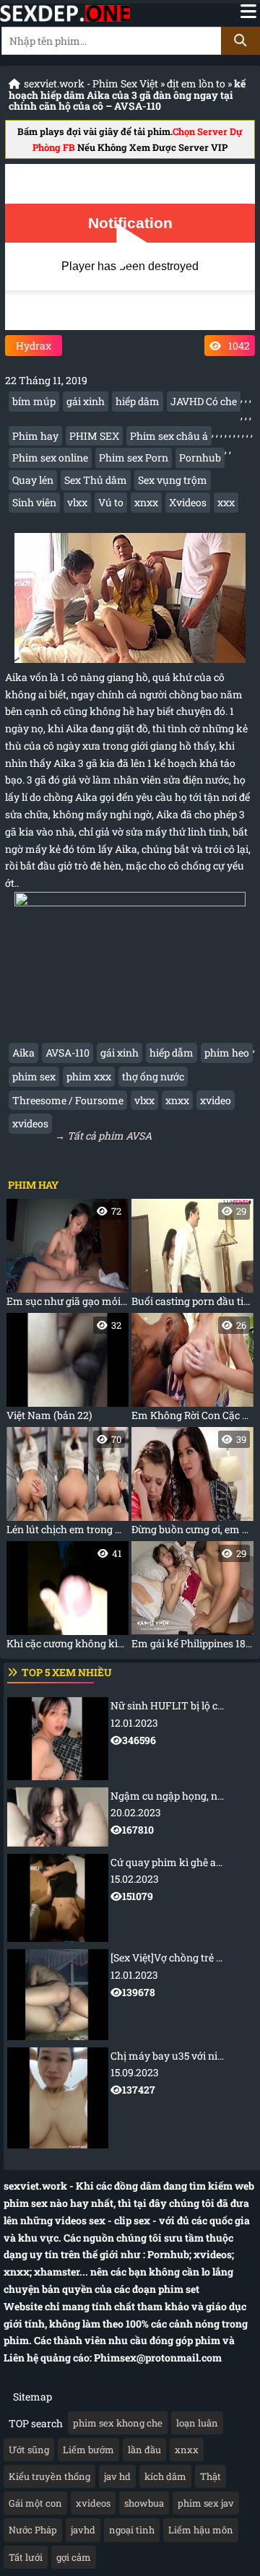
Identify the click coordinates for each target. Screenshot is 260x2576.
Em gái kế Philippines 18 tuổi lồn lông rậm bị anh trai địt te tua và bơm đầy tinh (192, 1599)
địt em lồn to (196, 83)
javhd (83, 2530)
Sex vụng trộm (173, 480)
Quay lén (33, 480)
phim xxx (89, 1076)
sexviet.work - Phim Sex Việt (91, 83)
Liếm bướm (88, 2450)
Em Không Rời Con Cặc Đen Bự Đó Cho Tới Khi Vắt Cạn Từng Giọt (192, 1370)
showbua (144, 2503)
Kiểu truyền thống (49, 2476)
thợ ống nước (153, 1076)
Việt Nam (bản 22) (64, 1370)
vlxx (77, 502)
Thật (211, 2476)
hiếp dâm (138, 401)
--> (185, 1723)
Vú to (111, 502)
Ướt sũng (29, 2450)
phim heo (227, 1053)
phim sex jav (206, 2503)
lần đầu (144, 2450)
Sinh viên (34, 502)
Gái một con (35, 2503)
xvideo (216, 1100)
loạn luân (197, 2423)
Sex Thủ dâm (96, 480)
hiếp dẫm (172, 1053)
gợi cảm (74, 2557)
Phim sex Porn (134, 457)
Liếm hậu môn (201, 2530)
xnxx (146, 502)
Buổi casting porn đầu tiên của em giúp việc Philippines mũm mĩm (192, 1256)
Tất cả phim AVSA (109, 1136)
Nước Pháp (33, 2530)
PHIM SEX (94, 436)
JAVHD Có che (204, 401)
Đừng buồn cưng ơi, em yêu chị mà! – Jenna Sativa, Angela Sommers (192, 1484)
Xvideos (188, 502)
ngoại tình (132, 2530)
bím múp (34, 401)
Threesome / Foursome (68, 1100)
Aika (23, 1053)
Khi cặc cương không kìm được (68, 1599)
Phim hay (35, 436)
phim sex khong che (118, 2423)
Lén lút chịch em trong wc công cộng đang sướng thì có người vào (68, 1484)
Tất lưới (26, 2557)
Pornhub (200, 457)
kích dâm (165, 2476)
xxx (226, 502)
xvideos (30, 1123)
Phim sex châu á (169, 436)
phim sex (34, 1076)
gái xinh (86, 401)
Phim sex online (50, 457)
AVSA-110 (68, 1053)
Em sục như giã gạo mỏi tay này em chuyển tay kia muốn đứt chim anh (68, 1256)
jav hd (117, 2476)
